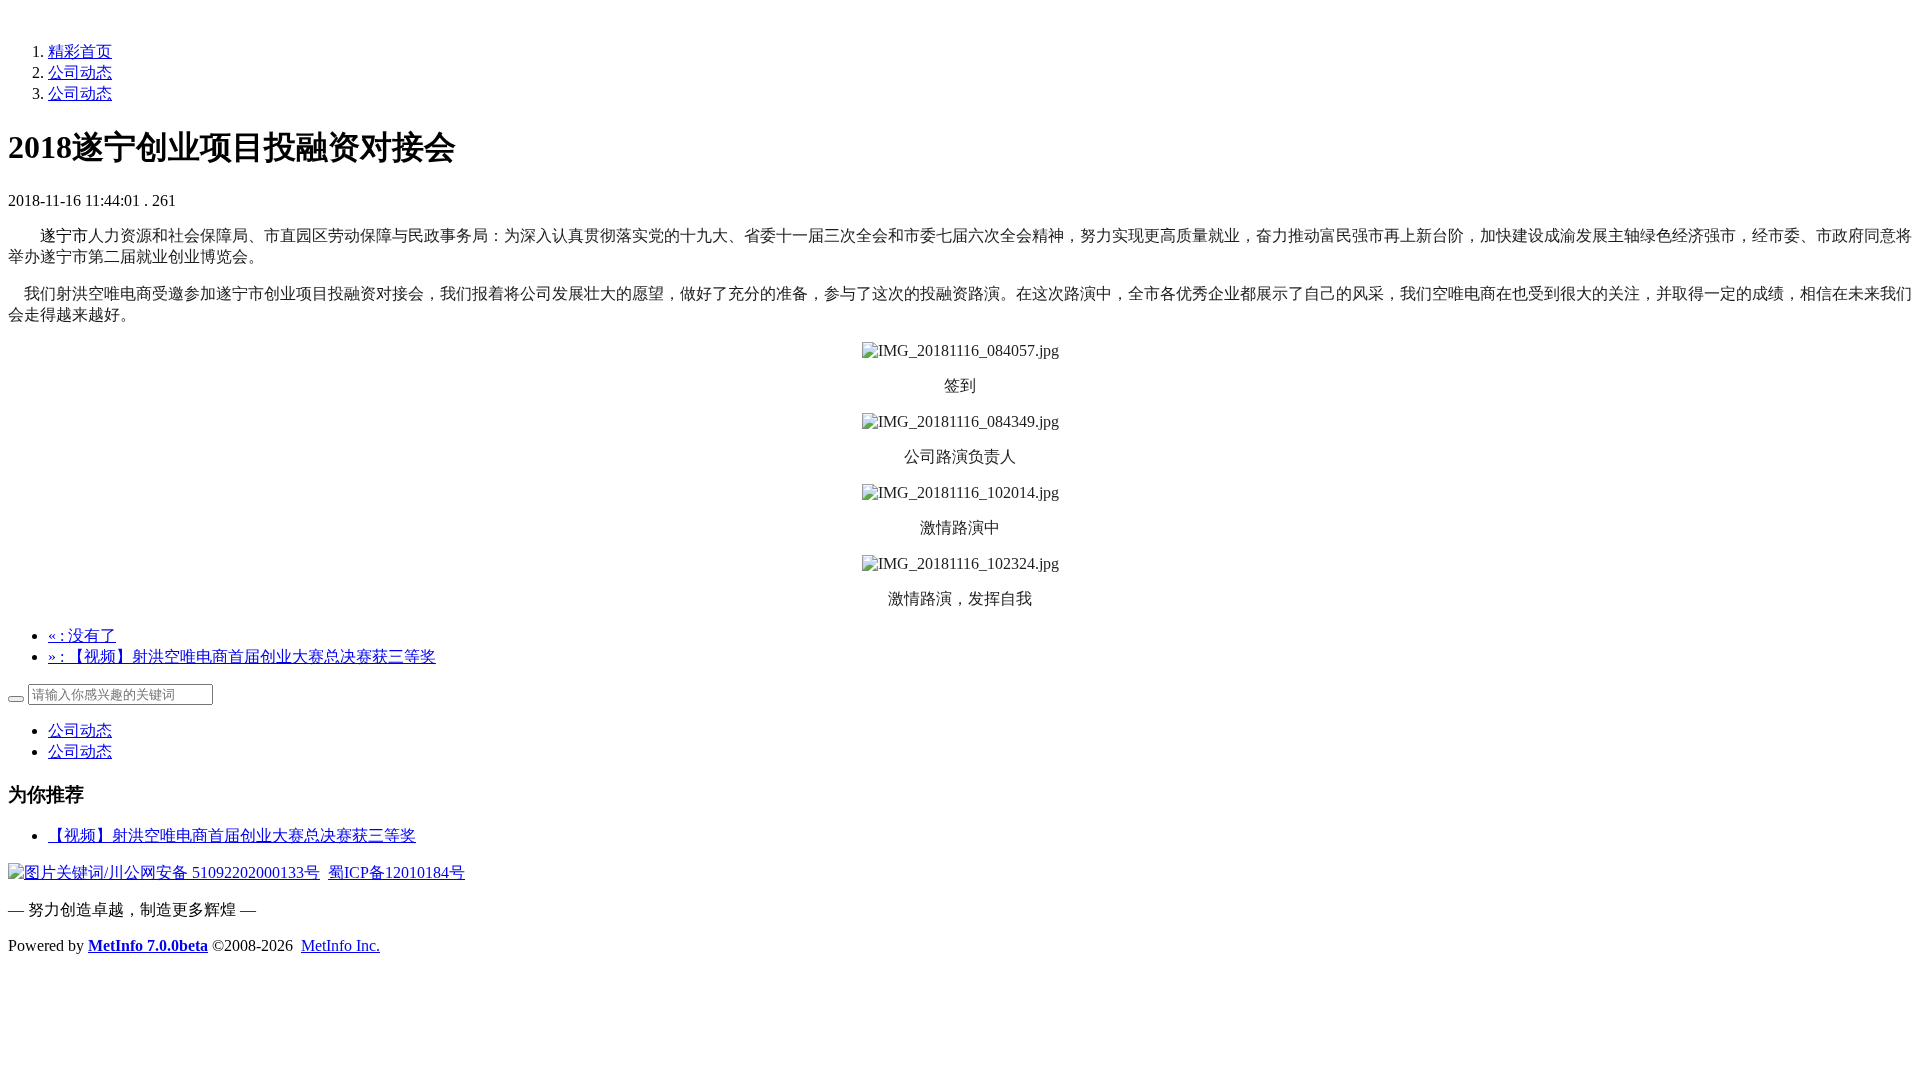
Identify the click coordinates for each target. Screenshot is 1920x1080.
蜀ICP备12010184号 (396, 872)
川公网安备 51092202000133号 (214, 872)
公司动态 (80, 72)
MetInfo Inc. (340, 945)
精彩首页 (80, 51)
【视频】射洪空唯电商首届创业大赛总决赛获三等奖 (232, 835)
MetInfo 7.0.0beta (148, 945)
